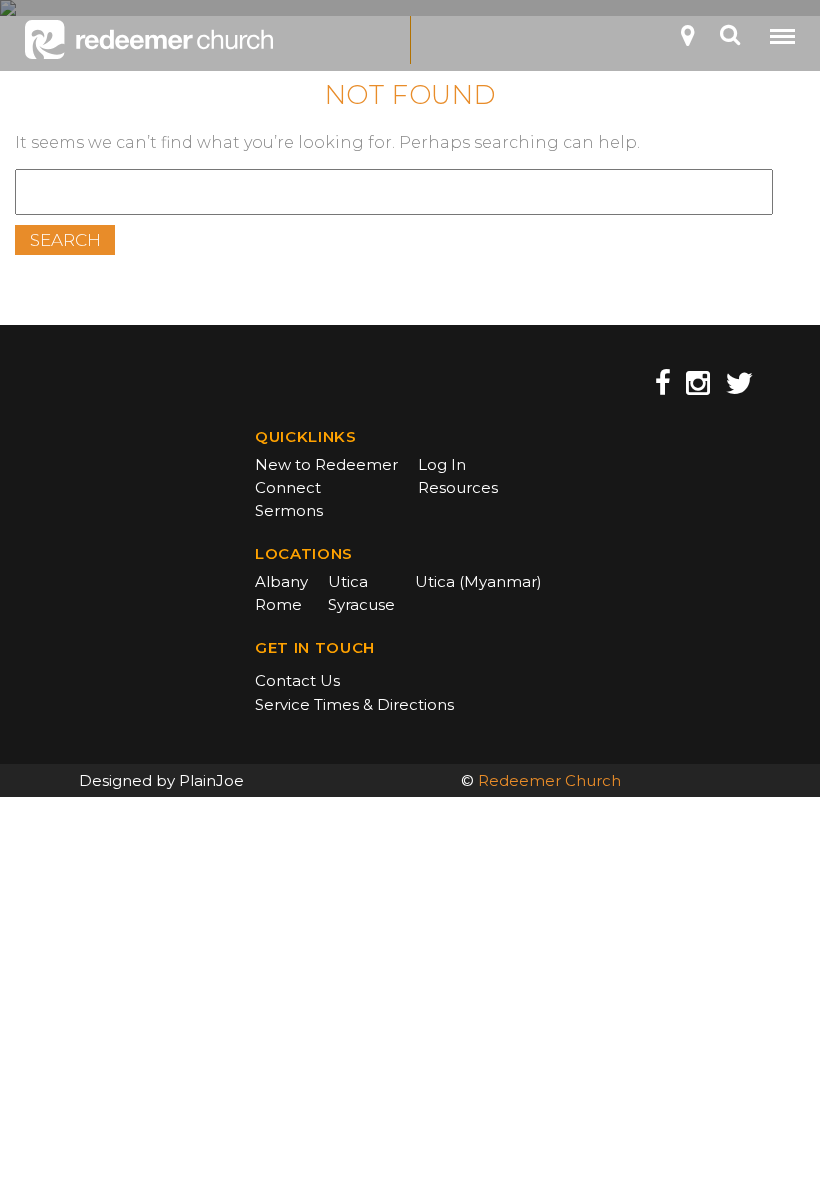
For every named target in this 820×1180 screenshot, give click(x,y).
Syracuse (361, 604)
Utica (348, 581)
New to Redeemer (326, 464)
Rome (278, 604)
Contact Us (297, 680)
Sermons (289, 510)
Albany (281, 581)
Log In (442, 464)
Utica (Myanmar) (478, 581)
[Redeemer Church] (149, 39)
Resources (458, 487)
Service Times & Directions (354, 704)
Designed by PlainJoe (161, 780)
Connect (288, 487)
